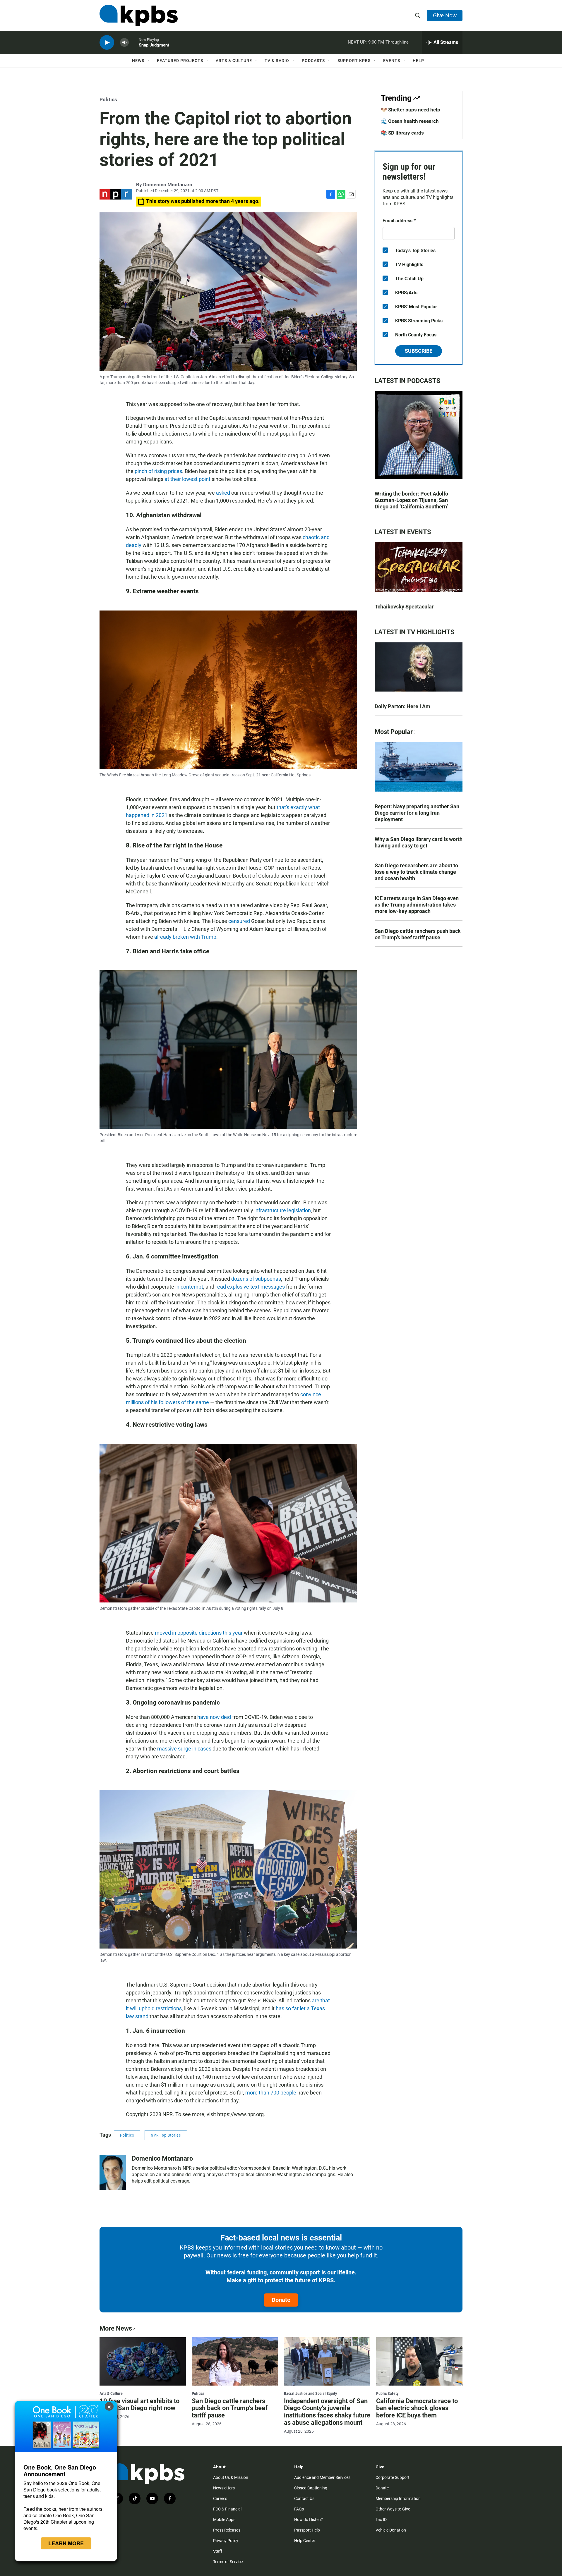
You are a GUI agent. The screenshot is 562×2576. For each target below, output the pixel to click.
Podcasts (313, 61)
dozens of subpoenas (256, 1279)
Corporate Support (393, 2477)
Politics (108, 99)
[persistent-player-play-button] (107, 43)
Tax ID (381, 2520)
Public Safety (387, 2393)
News (138, 61)
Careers (220, 2498)
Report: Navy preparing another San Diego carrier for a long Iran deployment (417, 813)
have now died (214, 1717)
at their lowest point (187, 479)
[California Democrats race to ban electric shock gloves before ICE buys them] (419, 2361)
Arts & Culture (234, 61)
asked (223, 493)
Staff (218, 2551)
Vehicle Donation (391, 2530)
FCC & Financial (227, 2509)
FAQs (299, 2509)
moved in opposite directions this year (199, 1633)
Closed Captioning (311, 2488)
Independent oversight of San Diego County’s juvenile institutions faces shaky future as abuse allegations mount (327, 2412)
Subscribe (419, 351)
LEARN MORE (66, 2543)
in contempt (189, 1287)
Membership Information (398, 2498)
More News (116, 2328)
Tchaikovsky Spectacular (404, 607)
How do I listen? (309, 2520)
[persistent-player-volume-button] (124, 43)
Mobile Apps (224, 2520)
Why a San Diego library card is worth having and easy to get (419, 842)
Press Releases (227, 2530)
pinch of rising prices (158, 471)
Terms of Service (228, 2562)
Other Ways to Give (393, 2509)
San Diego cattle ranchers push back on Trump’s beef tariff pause (418, 934)
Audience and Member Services (322, 2477)
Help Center (305, 2541)
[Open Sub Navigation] (149, 61)
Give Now (445, 15)
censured (239, 921)
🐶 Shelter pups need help (411, 110)
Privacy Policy (226, 2541)
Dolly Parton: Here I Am (402, 706)
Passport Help (307, 2530)
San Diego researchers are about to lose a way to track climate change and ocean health (416, 872)
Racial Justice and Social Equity (310, 2393)
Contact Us (304, 2498)
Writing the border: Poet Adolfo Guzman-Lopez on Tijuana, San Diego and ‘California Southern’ (411, 500)
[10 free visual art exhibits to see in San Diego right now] (143, 2361)
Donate (281, 2300)
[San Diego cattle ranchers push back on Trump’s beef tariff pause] (235, 2361)
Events (392, 61)
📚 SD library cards (402, 133)
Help (418, 61)
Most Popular (394, 732)
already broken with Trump (185, 937)
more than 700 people (271, 2093)
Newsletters (224, 2488)
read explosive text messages (250, 1287)
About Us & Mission (231, 2477)
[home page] (139, 16)
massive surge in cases (184, 1749)
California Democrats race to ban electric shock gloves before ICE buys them (417, 2408)
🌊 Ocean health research (410, 121)
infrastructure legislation (283, 1210)
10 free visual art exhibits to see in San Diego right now (139, 2405)
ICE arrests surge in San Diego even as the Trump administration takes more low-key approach (417, 905)
